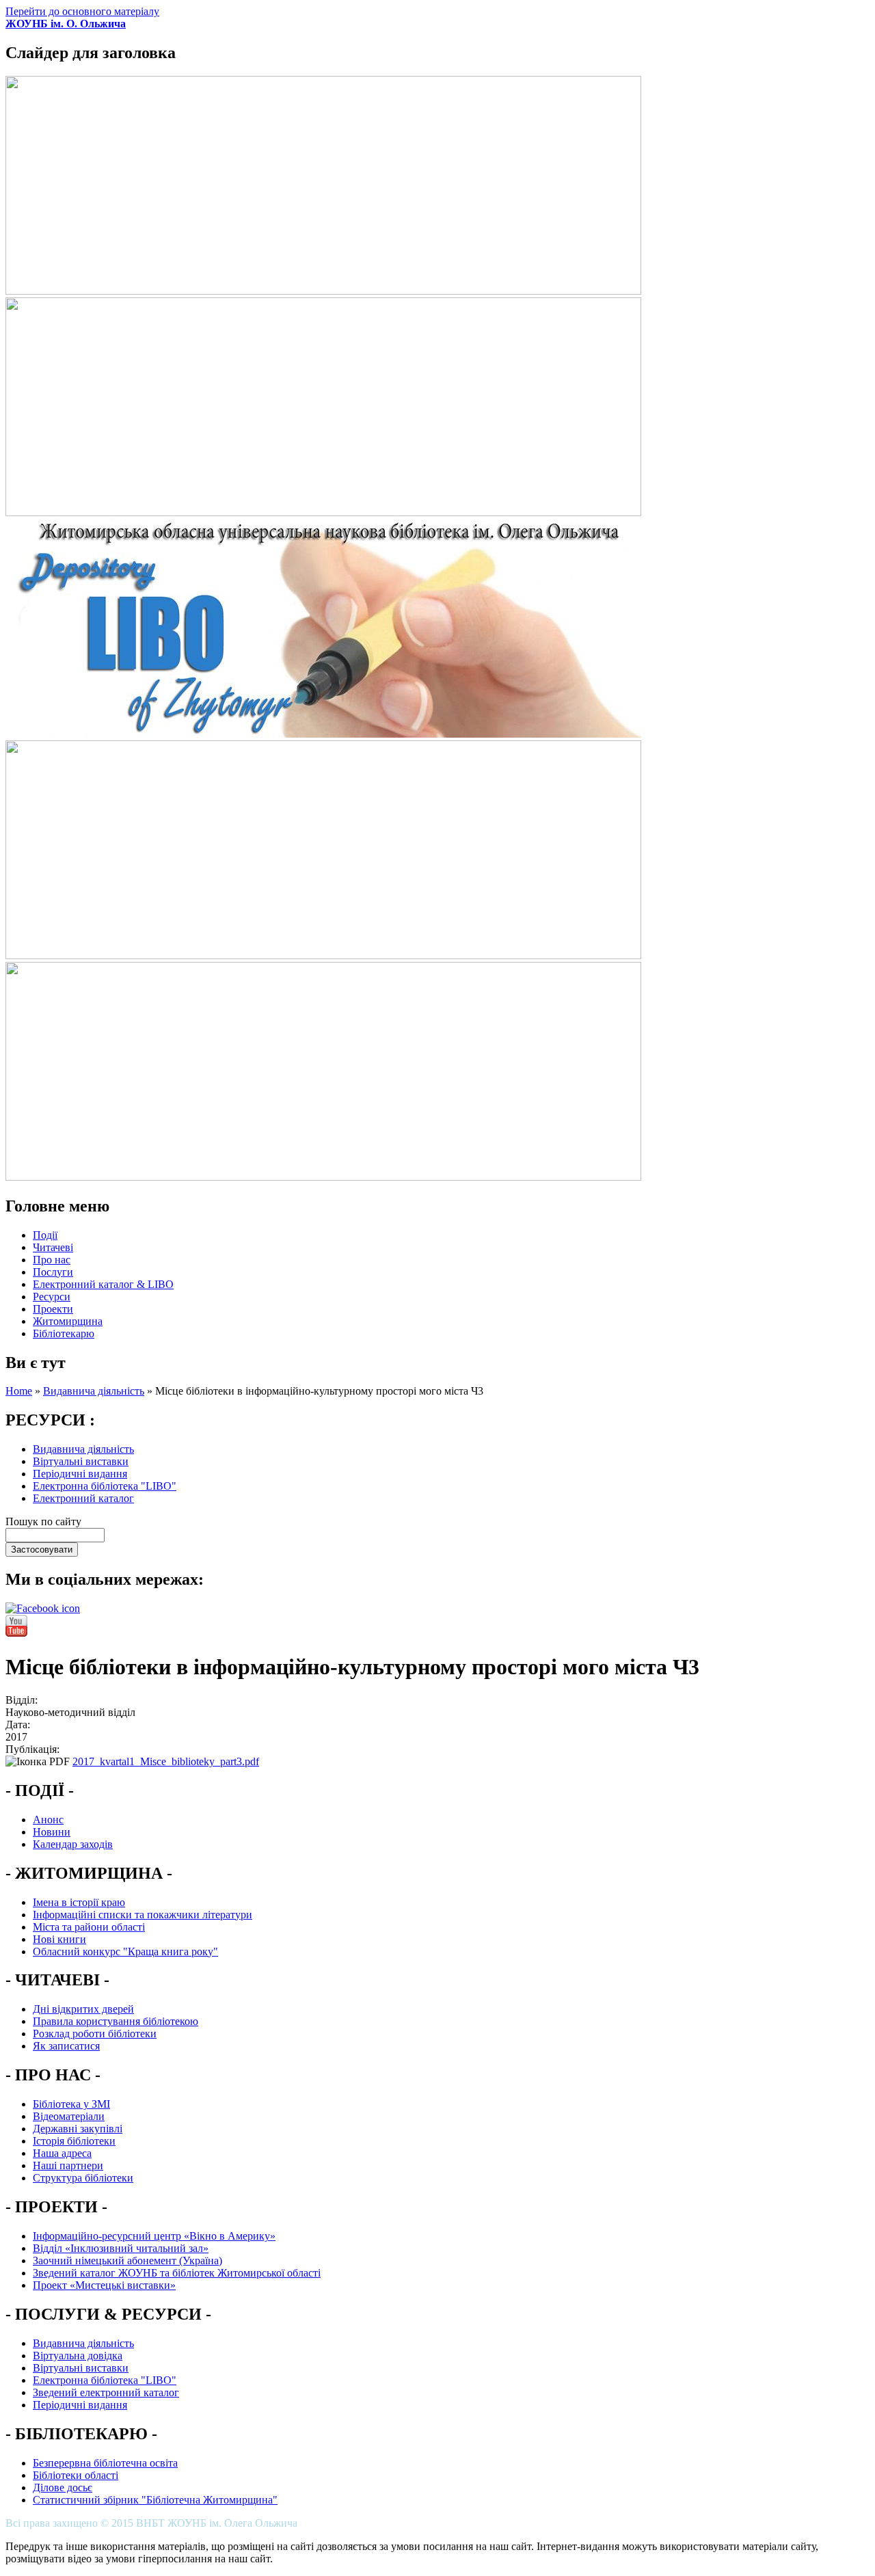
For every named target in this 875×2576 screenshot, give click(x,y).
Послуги (53, 1272)
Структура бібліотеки (83, 2178)
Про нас (52, 1260)
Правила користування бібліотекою (116, 2021)
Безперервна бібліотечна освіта (105, 2463)
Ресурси (52, 1297)
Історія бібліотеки (74, 2141)
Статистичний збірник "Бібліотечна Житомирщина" (155, 2500)
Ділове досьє (63, 2487)
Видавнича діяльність (94, 1391)
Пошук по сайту (43, 1521)
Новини (52, 1832)
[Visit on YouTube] (16, 1633)
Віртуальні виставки (81, 1461)
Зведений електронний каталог (106, 2392)
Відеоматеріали (69, 2116)
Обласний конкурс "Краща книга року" (125, 1951)
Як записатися (66, 2046)
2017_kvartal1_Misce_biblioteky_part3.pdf (166, 1761)
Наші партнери (68, 2165)
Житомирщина (68, 1321)
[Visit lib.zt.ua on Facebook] (43, 1608)
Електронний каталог (83, 1498)
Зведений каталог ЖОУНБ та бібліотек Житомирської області (177, 2273)
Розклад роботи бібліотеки (95, 2034)
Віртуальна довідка (78, 2356)
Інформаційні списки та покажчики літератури (143, 1915)
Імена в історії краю (79, 1902)
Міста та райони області (89, 1927)
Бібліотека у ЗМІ (71, 2104)
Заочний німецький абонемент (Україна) (127, 2260)
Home (19, 1391)
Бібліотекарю (64, 1333)
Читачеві (53, 1247)
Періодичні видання (80, 1474)
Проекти (53, 1309)
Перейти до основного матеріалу (82, 11)
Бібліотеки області (76, 2475)
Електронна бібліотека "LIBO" (105, 1486)
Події (45, 1235)
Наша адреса (62, 2153)
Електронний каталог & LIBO (103, 1284)
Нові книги (59, 1939)
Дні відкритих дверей (83, 2009)
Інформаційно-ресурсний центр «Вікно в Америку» (154, 2236)
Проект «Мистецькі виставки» (104, 2285)
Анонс (48, 1820)
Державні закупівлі (78, 2129)
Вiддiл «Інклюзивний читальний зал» (121, 2248)
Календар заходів (73, 1844)
